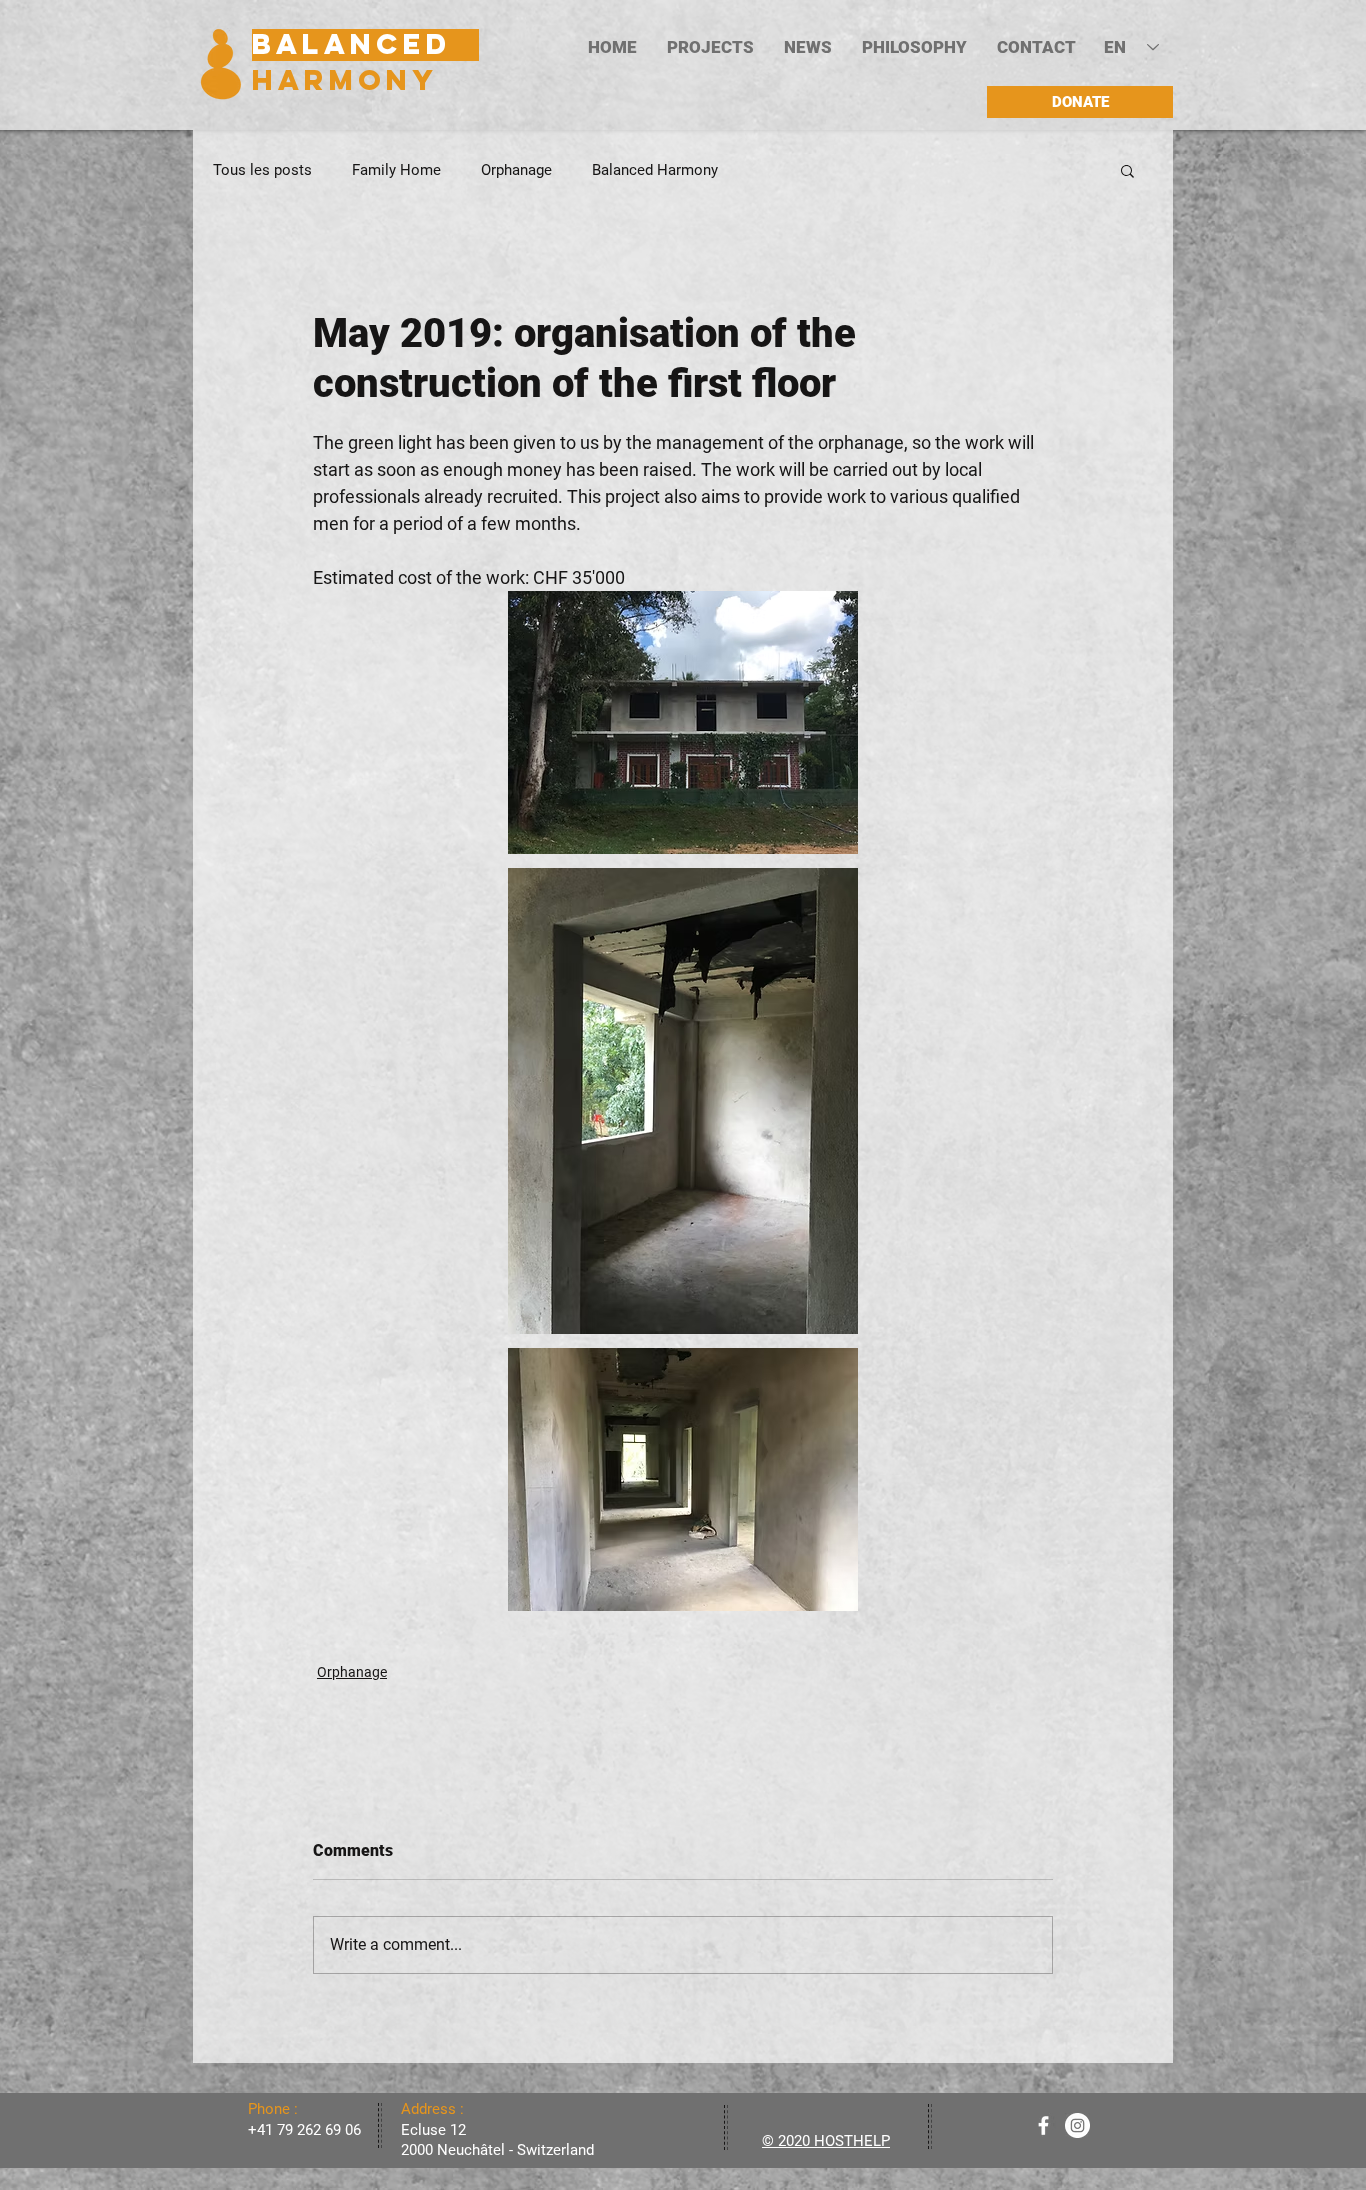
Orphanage (516, 170)
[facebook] (1043, 2125)
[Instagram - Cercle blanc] (1077, 2125)
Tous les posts (262, 170)
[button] (710, 47)
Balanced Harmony (655, 170)
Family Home (396, 170)
